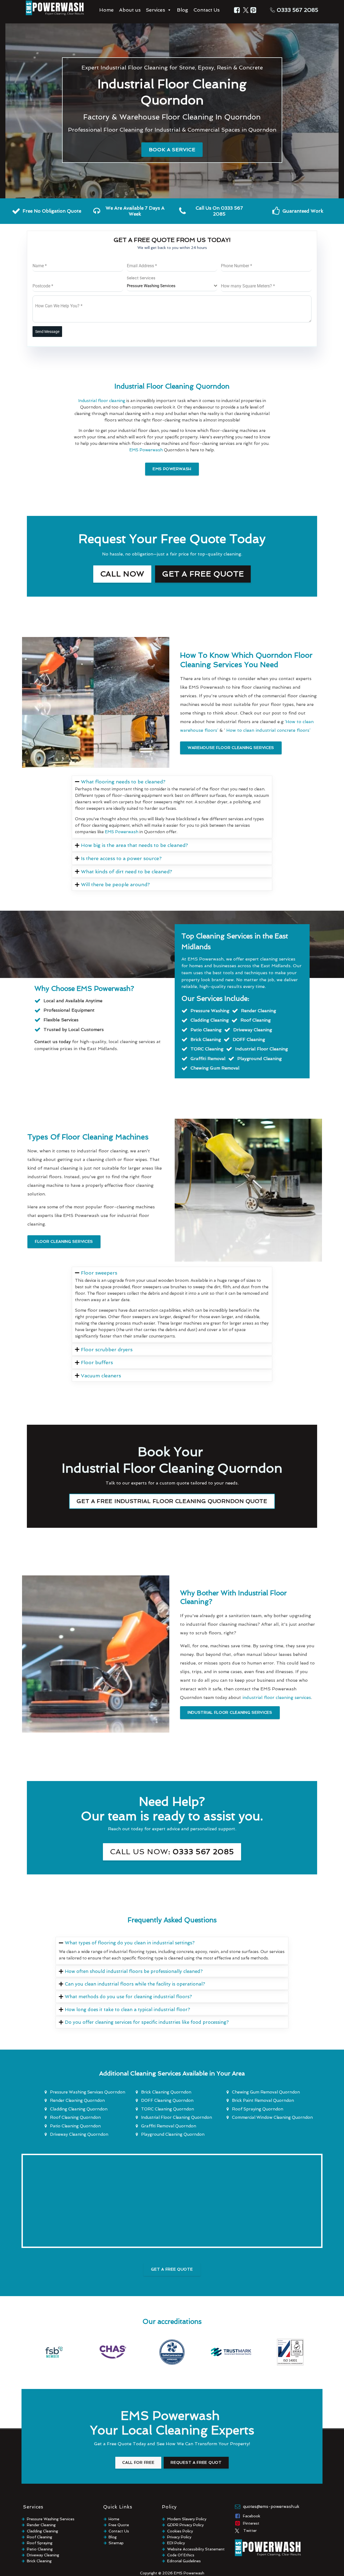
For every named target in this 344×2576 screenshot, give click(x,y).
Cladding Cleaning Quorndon (79, 2109)
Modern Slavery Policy (187, 2519)
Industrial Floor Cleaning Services (230, 1712)
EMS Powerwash (172, 469)
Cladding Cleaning (42, 2531)
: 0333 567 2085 (172, 1852)
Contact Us (207, 10)
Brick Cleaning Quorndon (166, 2092)
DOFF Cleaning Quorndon (167, 2100)
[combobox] (172, 286)
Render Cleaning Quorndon (77, 2100)
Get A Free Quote (172, 2269)
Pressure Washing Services (51, 2519)
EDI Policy (176, 2543)
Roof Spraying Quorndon (258, 2109)
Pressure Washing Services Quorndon (88, 2092)
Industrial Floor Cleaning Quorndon (177, 2117)
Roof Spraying (40, 2543)
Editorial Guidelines (184, 2561)
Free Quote (119, 2525)
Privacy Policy (179, 2537)
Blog (182, 10)
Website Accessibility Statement (196, 2549)
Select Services (141, 278)
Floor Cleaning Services (64, 1241)
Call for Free (138, 2462)
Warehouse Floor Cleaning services (231, 748)
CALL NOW (122, 574)
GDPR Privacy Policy (185, 2525)
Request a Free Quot (196, 2462)
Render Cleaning (41, 2525)
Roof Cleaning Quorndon (75, 2117)
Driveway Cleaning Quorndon (79, 2134)
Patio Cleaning (40, 2549)
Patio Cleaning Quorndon (75, 2126)
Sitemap (116, 2543)
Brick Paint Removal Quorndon (263, 2100)
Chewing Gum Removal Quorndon (266, 2092)
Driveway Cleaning (43, 2555)
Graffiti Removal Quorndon (169, 2126)
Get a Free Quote (203, 574)
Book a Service (172, 149)
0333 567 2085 (298, 10)
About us (130, 10)
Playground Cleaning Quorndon (173, 2134)
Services (155, 10)
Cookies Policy (180, 2531)
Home (106, 10)
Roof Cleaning (40, 2537)
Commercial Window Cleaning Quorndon (272, 2117)
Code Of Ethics (181, 2555)
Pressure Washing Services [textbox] (151, 286)
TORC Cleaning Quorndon (168, 2109)
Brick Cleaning (39, 2561)
